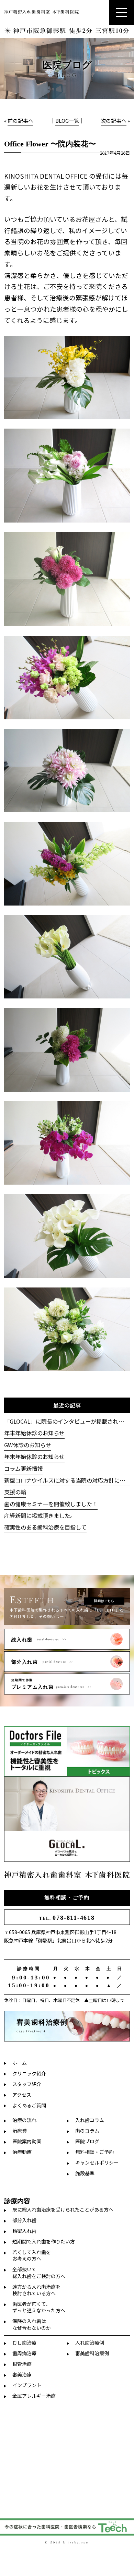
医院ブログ (87, 2141)
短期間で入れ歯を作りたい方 (44, 2241)
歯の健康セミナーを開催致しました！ (51, 1504)
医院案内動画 (27, 2141)
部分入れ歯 (24, 2220)
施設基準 (85, 2173)
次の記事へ (114, 121)
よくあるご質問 (29, 2105)
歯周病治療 (24, 2353)
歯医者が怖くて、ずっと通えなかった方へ (39, 2307)
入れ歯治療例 (90, 2343)
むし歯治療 (24, 2343)
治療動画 (22, 2152)
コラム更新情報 (23, 1469)
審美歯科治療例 (92, 2353)
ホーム (20, 2063)
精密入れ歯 (24, 2231)
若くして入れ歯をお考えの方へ (32, 2255)
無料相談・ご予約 (67, 1897)
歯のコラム (87, 2131)
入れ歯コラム (90, 2120)
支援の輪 (15, 1492)
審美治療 (22, 2374)
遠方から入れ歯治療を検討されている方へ (36, 2290)
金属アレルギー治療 (34, 2396)
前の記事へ (20, 121)
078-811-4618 (67, 1918)
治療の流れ (24, 2120)
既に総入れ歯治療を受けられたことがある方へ (63, 2209)
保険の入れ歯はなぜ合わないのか (32, 2324)
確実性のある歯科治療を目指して (45, 1527)
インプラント (27, 2385)
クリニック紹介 (29, 2073)
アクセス (22, 2095)
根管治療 (22, 2364)
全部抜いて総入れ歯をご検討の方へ (39, 2272)
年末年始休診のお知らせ (34, 1433)
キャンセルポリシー (97, 2162)
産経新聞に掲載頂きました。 (40, 1515)
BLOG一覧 (67, 121)
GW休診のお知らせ (28, 1445)
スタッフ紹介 (27, 2084)
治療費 (20, 2131)
